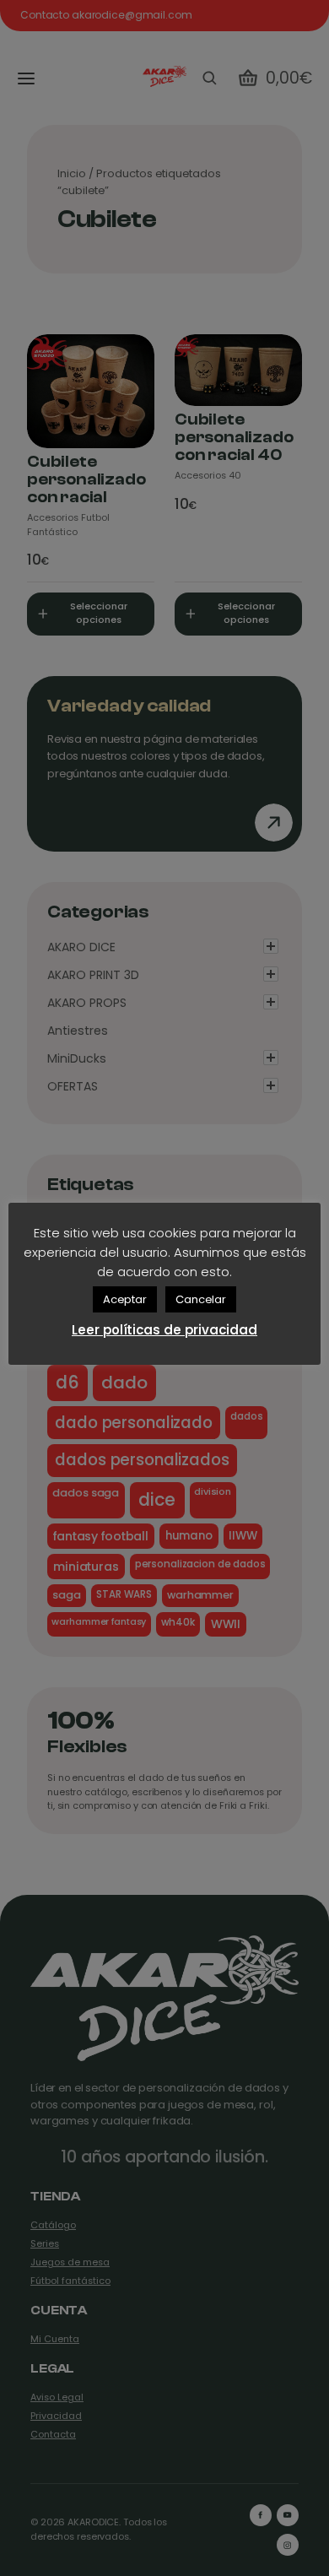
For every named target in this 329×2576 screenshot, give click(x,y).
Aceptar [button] (125, 1299)
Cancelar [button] (201, 1299)
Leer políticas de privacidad (164, 1330)
